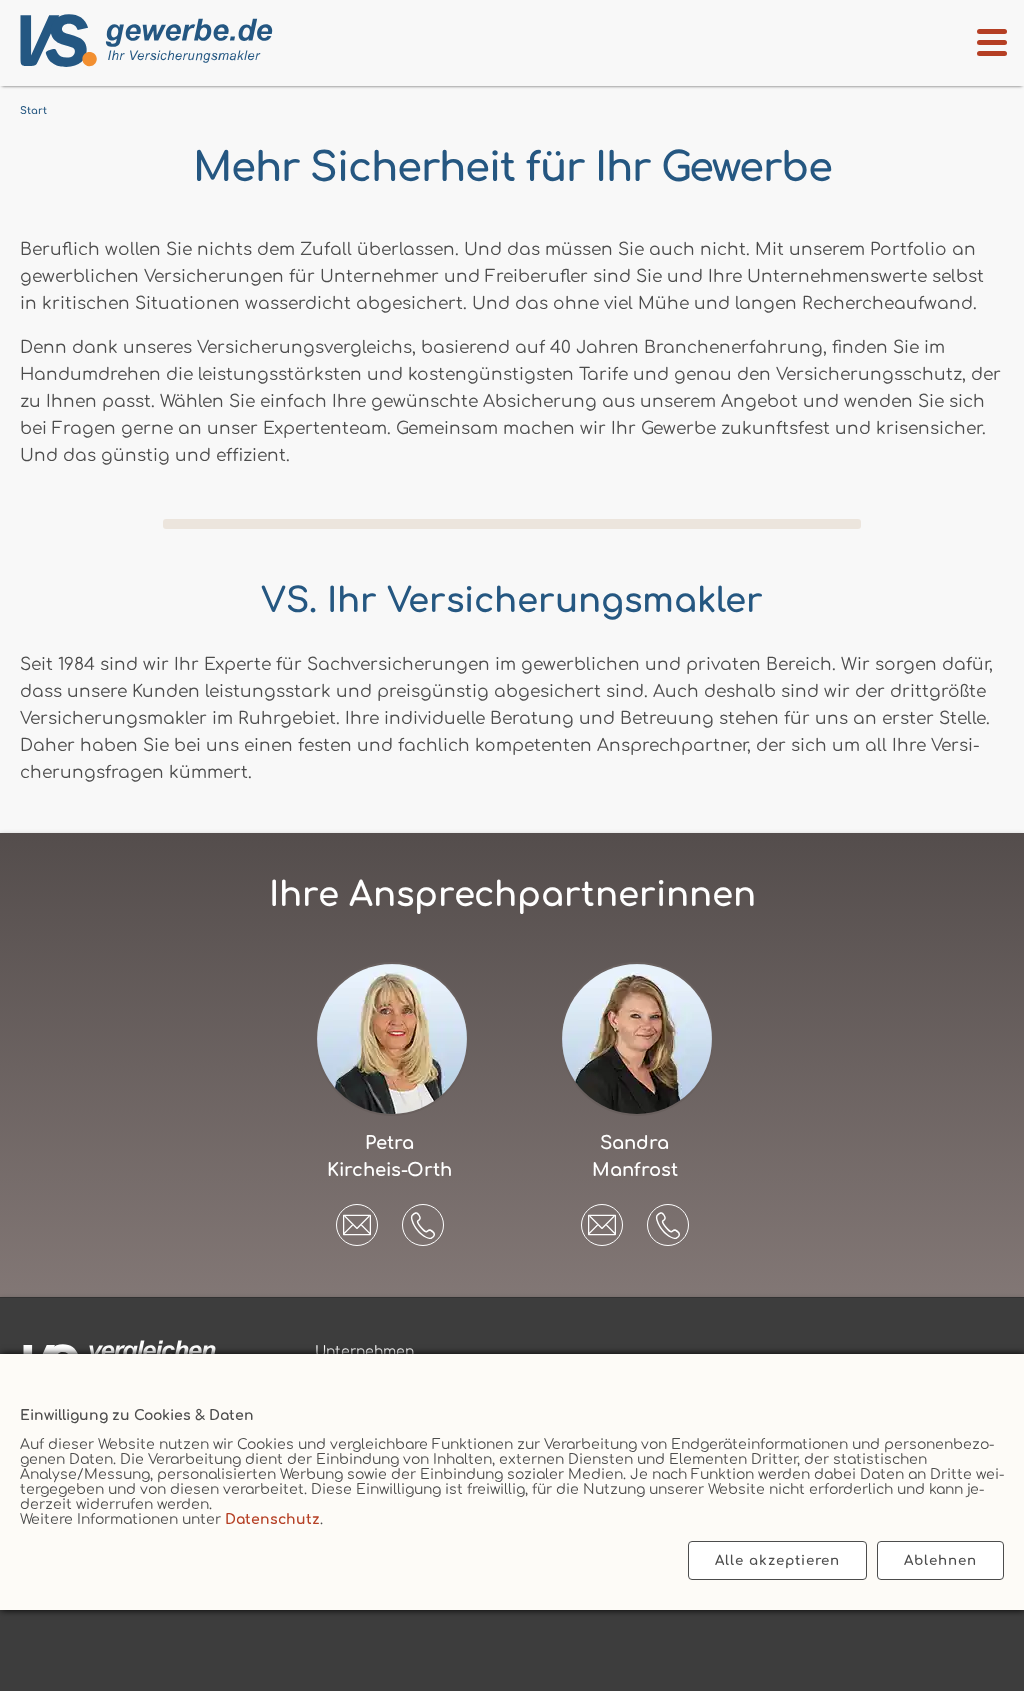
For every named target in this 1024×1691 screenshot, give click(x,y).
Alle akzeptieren (777, 1560)
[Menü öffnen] (992, 42)
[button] (423, 1225)
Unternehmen (364, 1351)
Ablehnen (940, 1560)
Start (33, 110)
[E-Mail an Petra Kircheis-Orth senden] (357, 1218)
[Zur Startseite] (142, 41)
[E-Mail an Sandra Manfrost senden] (602, 1218)
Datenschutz (272, 1519)
